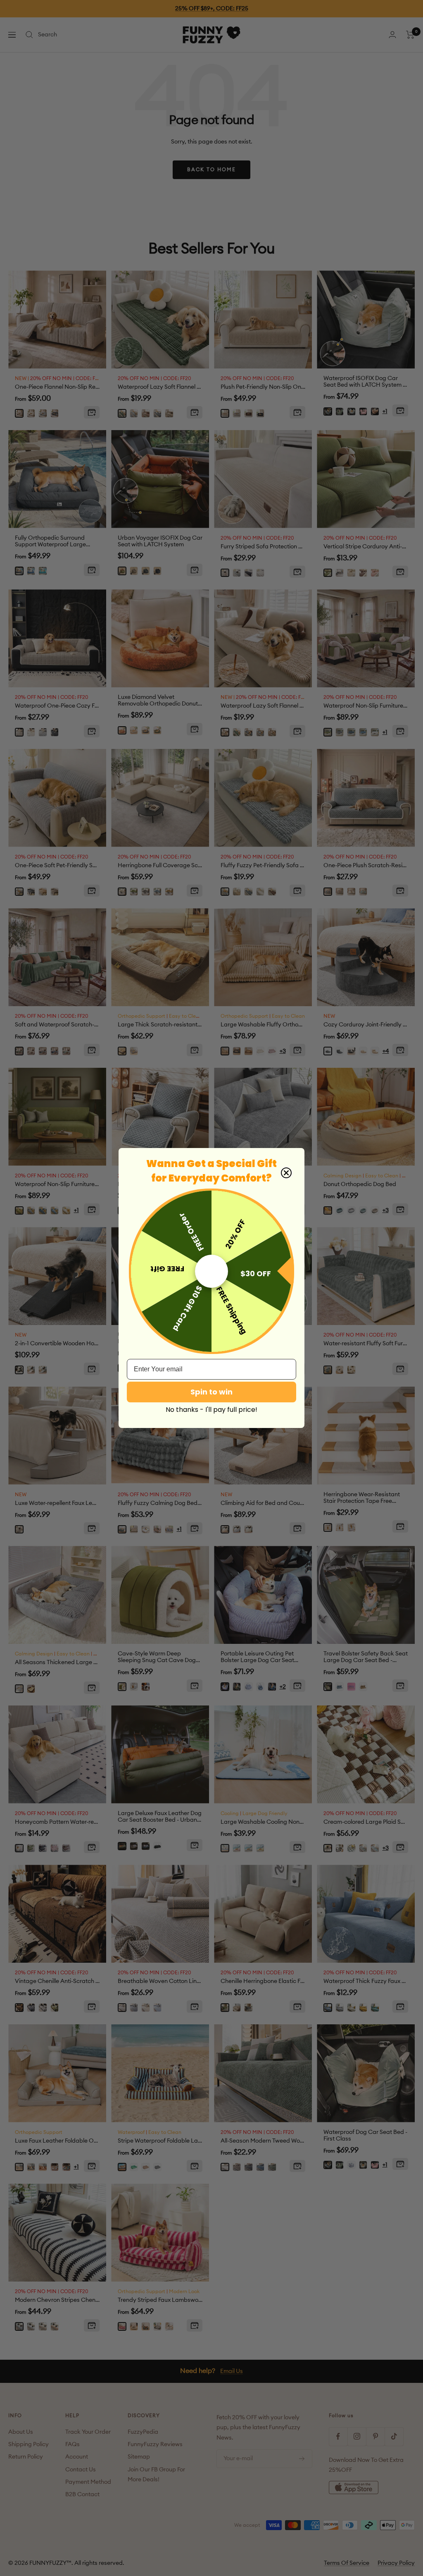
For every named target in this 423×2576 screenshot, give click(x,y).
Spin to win (211, 1392)
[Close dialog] (286, 1173)
